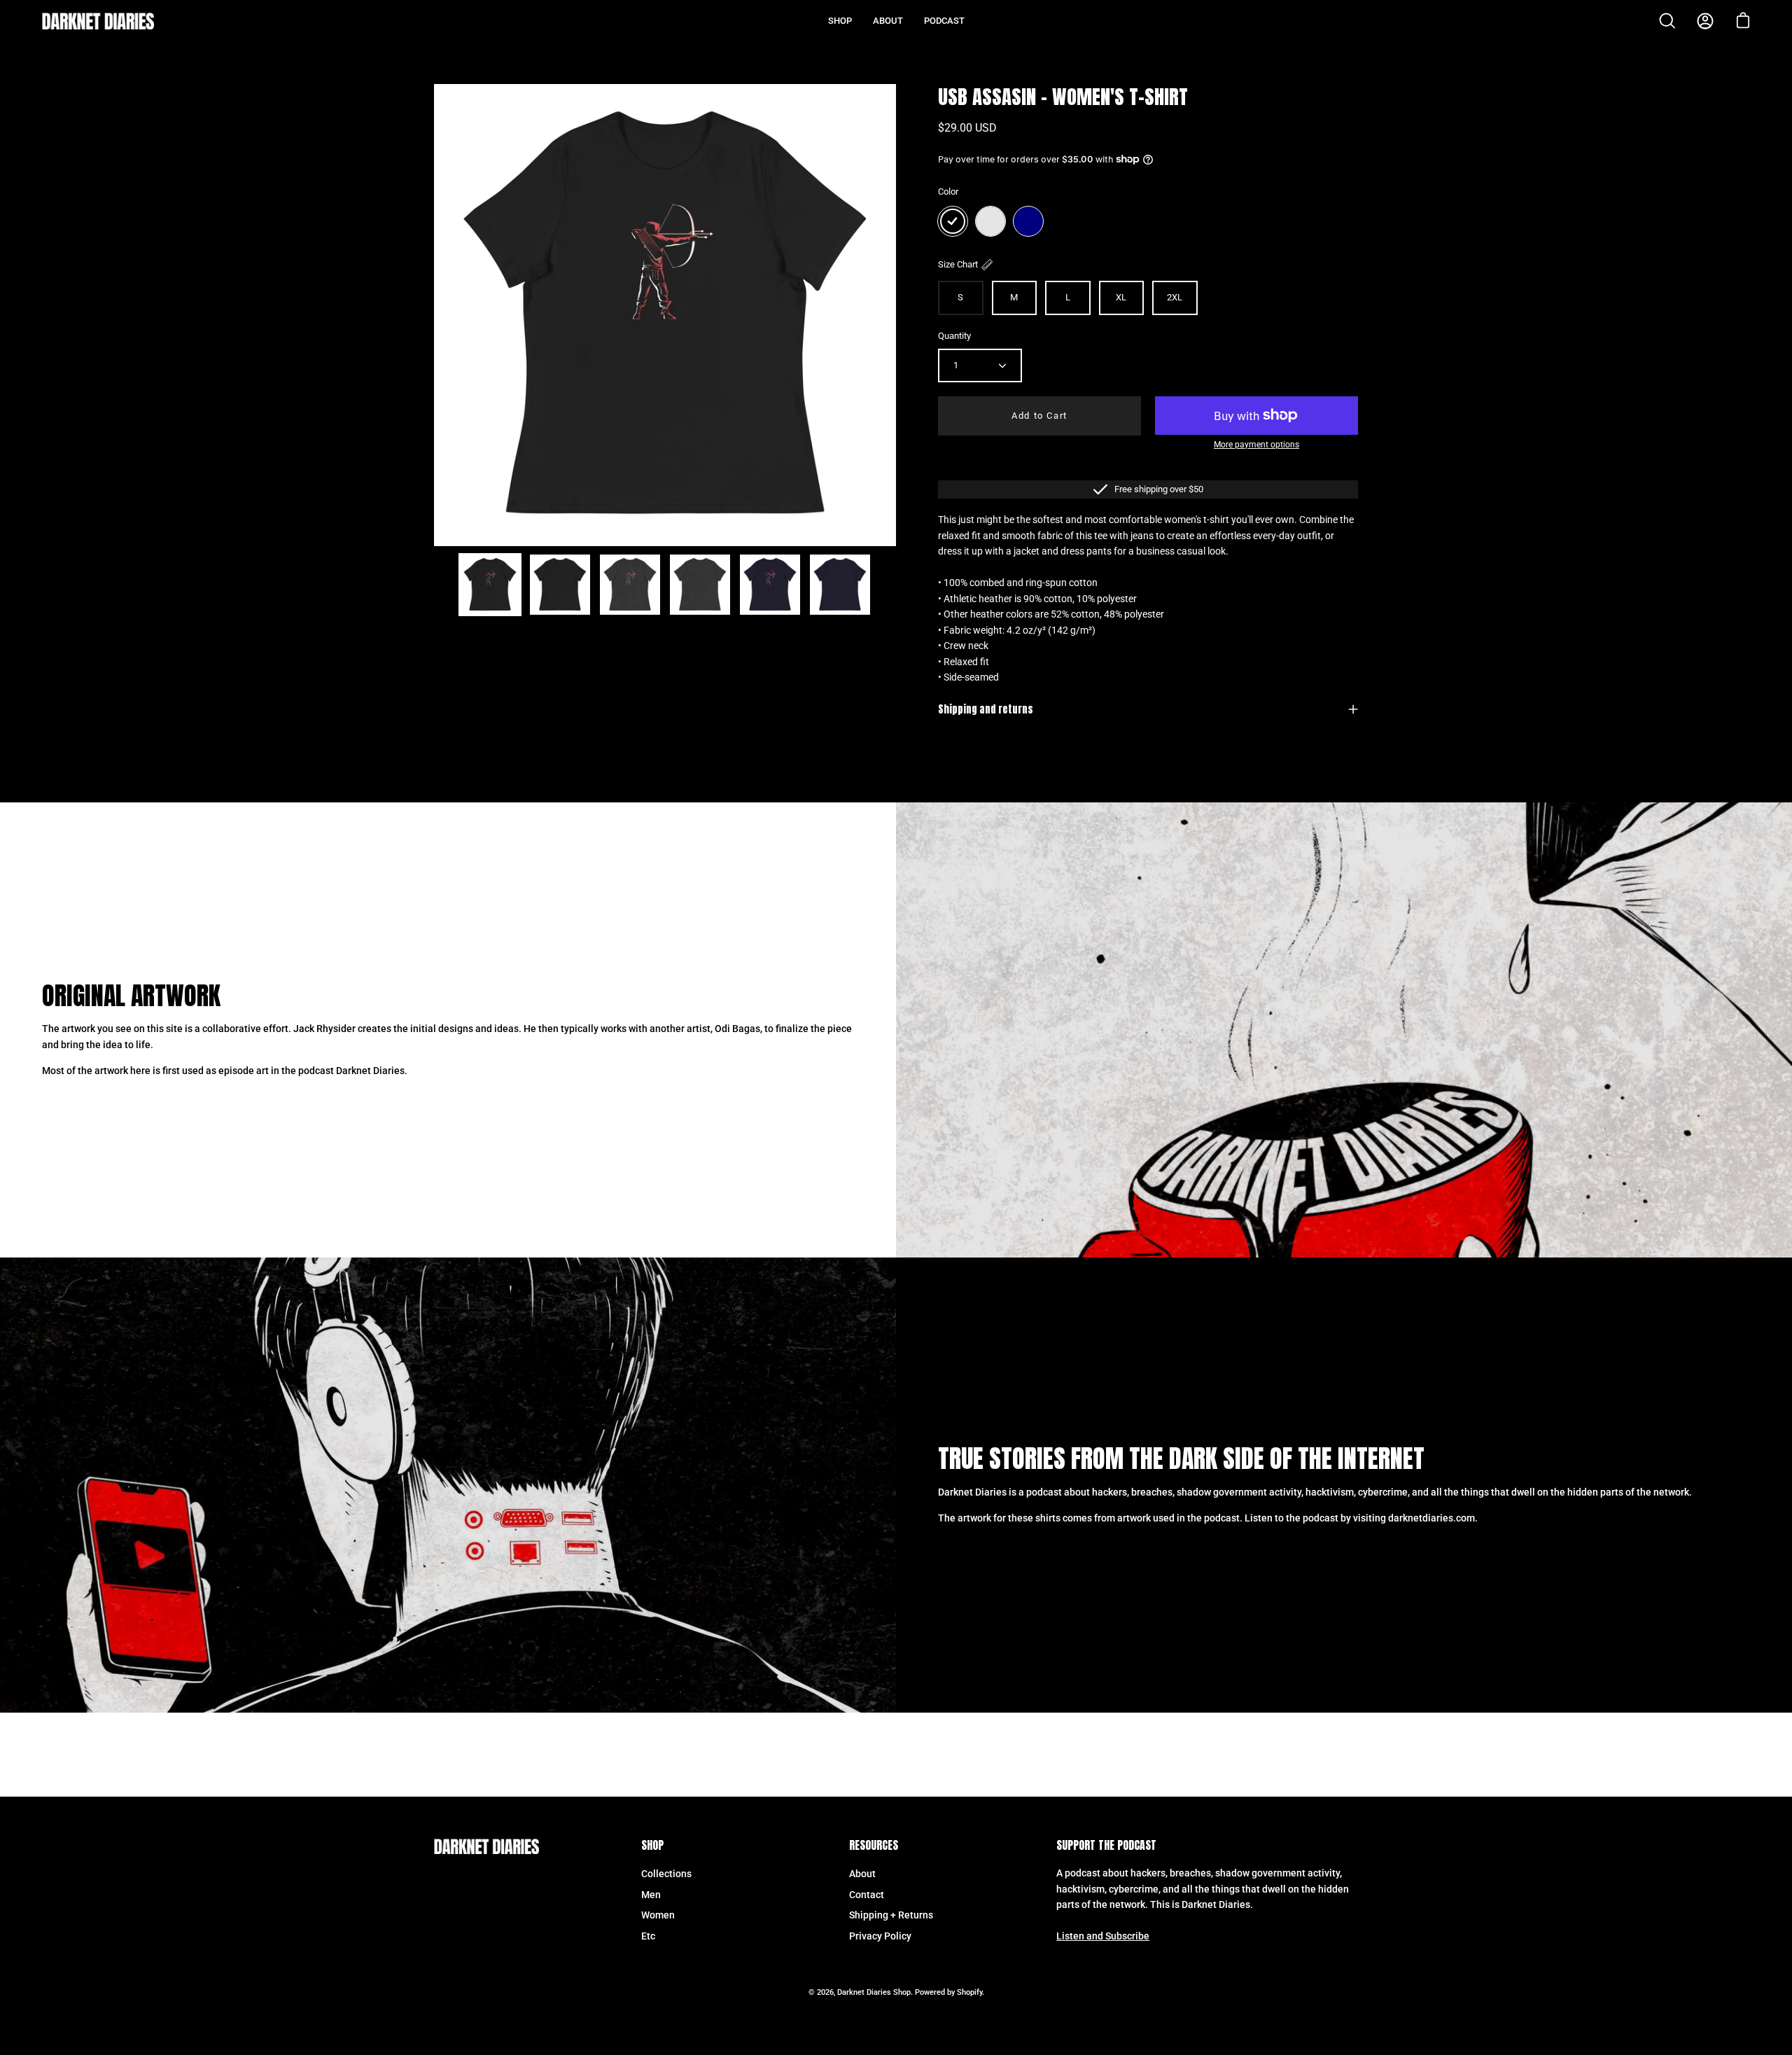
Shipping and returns (986, 709)
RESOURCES (874, 1846)
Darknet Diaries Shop (874, 1992)
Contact (867, 1894)
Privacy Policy (880, 1936)
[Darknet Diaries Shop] (98, 21)
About (862, 1874)
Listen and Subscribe (1103, 1937)
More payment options (1256, 445)
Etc (648, 1936)
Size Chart (958, 264)
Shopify (969, 1992)
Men (651, 1894)
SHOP (652, 1846)
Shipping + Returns (891, 1915)
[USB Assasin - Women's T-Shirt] (490, 585)
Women (658, 1915)
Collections (666, 1874)
